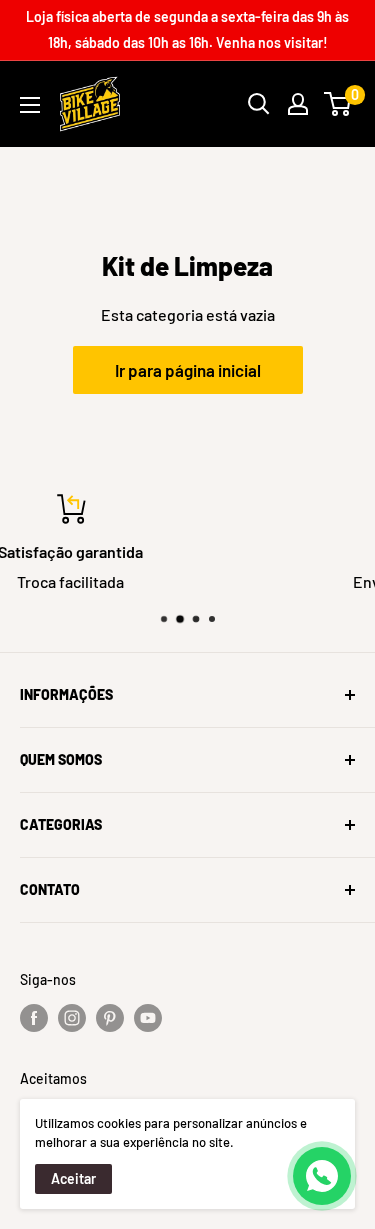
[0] (338, 104)
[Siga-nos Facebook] (34, 1018)
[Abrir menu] (30, 105)
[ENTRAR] (298, 104)
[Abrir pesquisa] (259, 104)
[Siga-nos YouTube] (148, 1018)
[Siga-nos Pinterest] (110, 1018)
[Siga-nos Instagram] (72, 1018)
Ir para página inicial (188, 370)
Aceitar (73, 1178)
